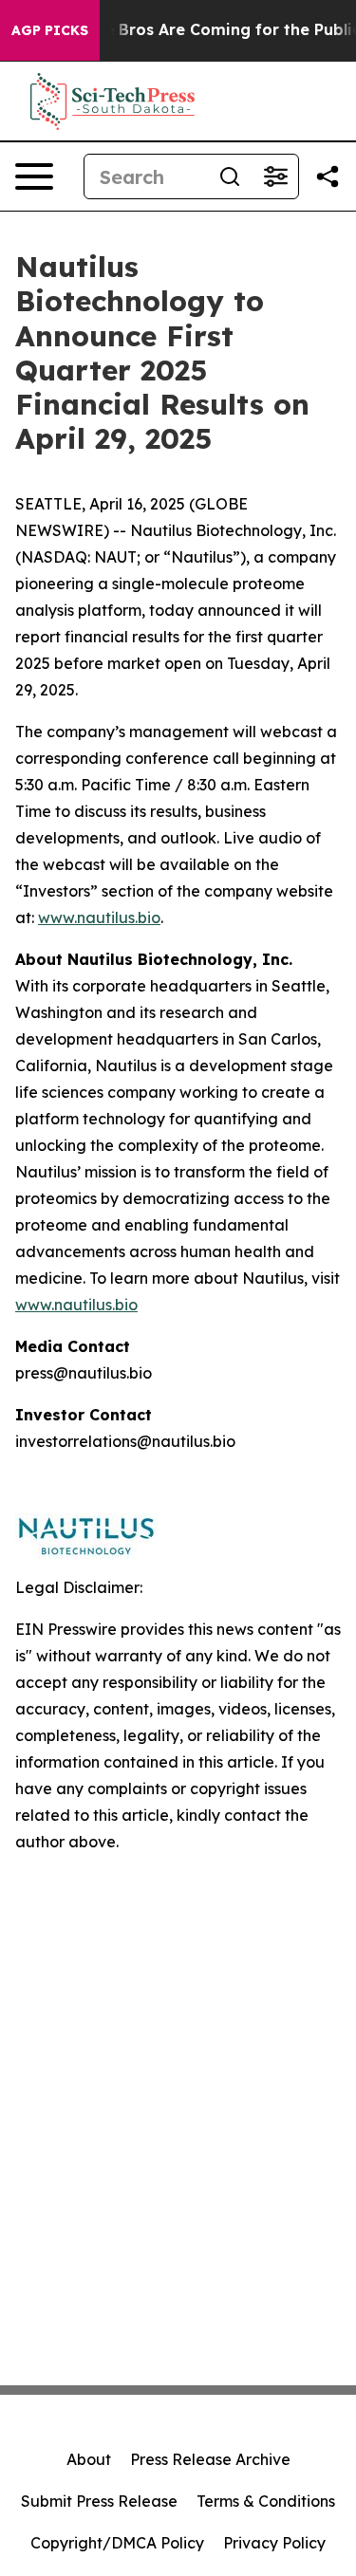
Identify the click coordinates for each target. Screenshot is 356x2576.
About (89, 2459)
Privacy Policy (274, 2543)
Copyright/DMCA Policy (117, 2543)
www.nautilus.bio (99, 917)
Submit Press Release (99, 2501)
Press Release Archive (210, 2459)
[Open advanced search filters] (275, 176)
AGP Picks (50, 30)
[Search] (230, 176)
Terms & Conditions (266, 2501)
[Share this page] (328, 176)
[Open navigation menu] (34, 176)
